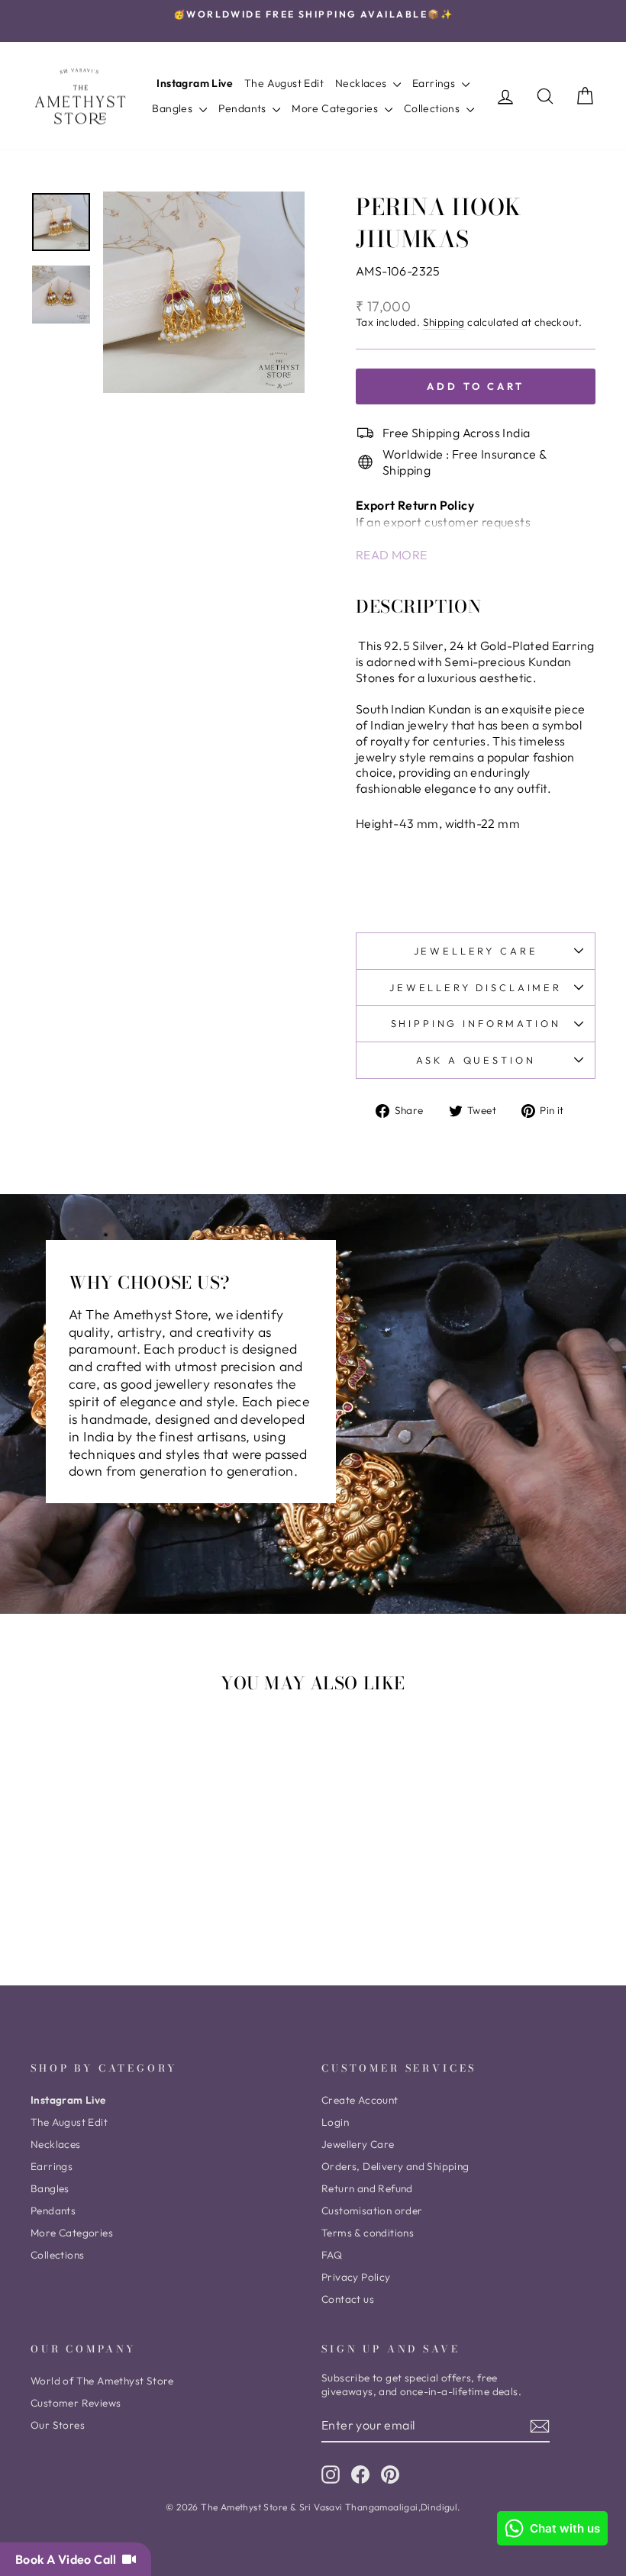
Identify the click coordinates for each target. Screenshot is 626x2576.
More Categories (336, 108)
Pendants (244, 108)
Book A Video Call (69, 2559)
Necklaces (362, 83)
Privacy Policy (356, 2277)
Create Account (360, 2100)
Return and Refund (367, 2188)
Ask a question (476, 1060)
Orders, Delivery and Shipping (395, 2166)
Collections (433, 108)
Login (335, 2122)
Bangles (173, 108)
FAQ (332, 2255)
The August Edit (284, 83)
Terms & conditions (368, 2233)
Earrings (435, 83)
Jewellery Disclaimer (476, 987)
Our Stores (58, 2425)
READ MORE (392, 555)
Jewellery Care (476, 951)
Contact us (348, 2299)
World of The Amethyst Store (102, 2381)
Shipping (444, 322)
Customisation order (372, 2211)
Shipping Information (476, 1023)
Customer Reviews (76, 2403)
